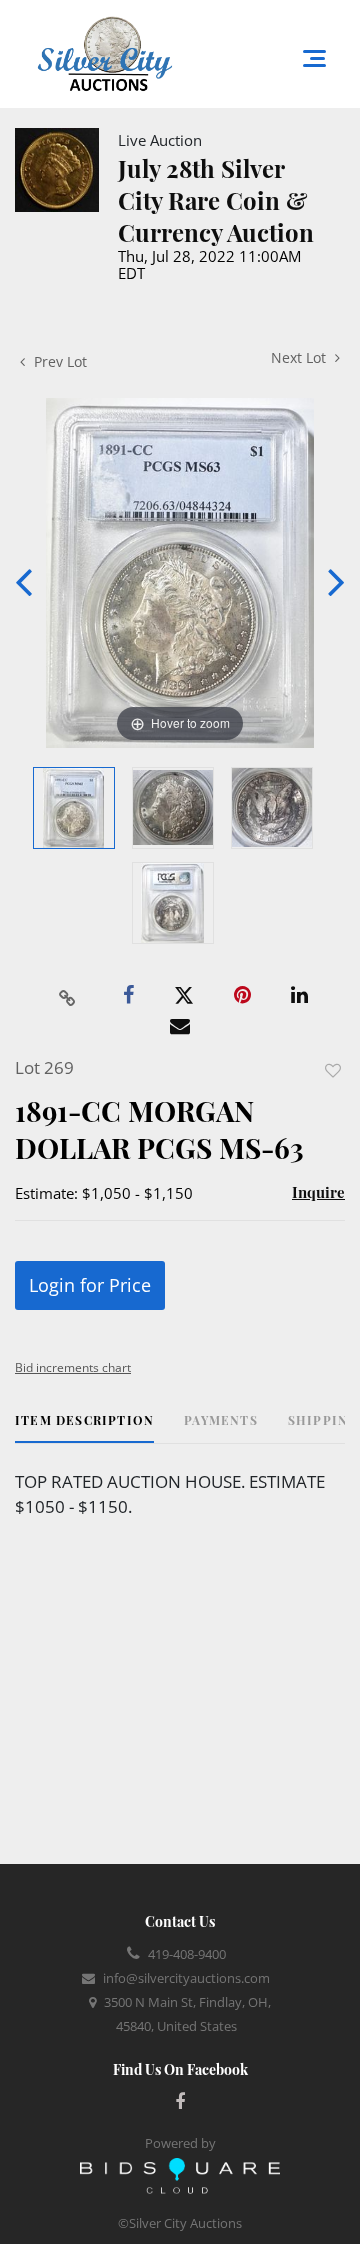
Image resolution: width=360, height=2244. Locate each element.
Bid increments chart (73, 1367)
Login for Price (90, 1285)
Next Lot (300, 357)
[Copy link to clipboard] (68, 996)
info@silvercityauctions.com (186, 1978)
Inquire (318, 1192)
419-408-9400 (187, 1954)
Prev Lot (58, 361)
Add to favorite (333, 1070)
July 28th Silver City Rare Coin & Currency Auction (216, 200)
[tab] (84, 1427)
